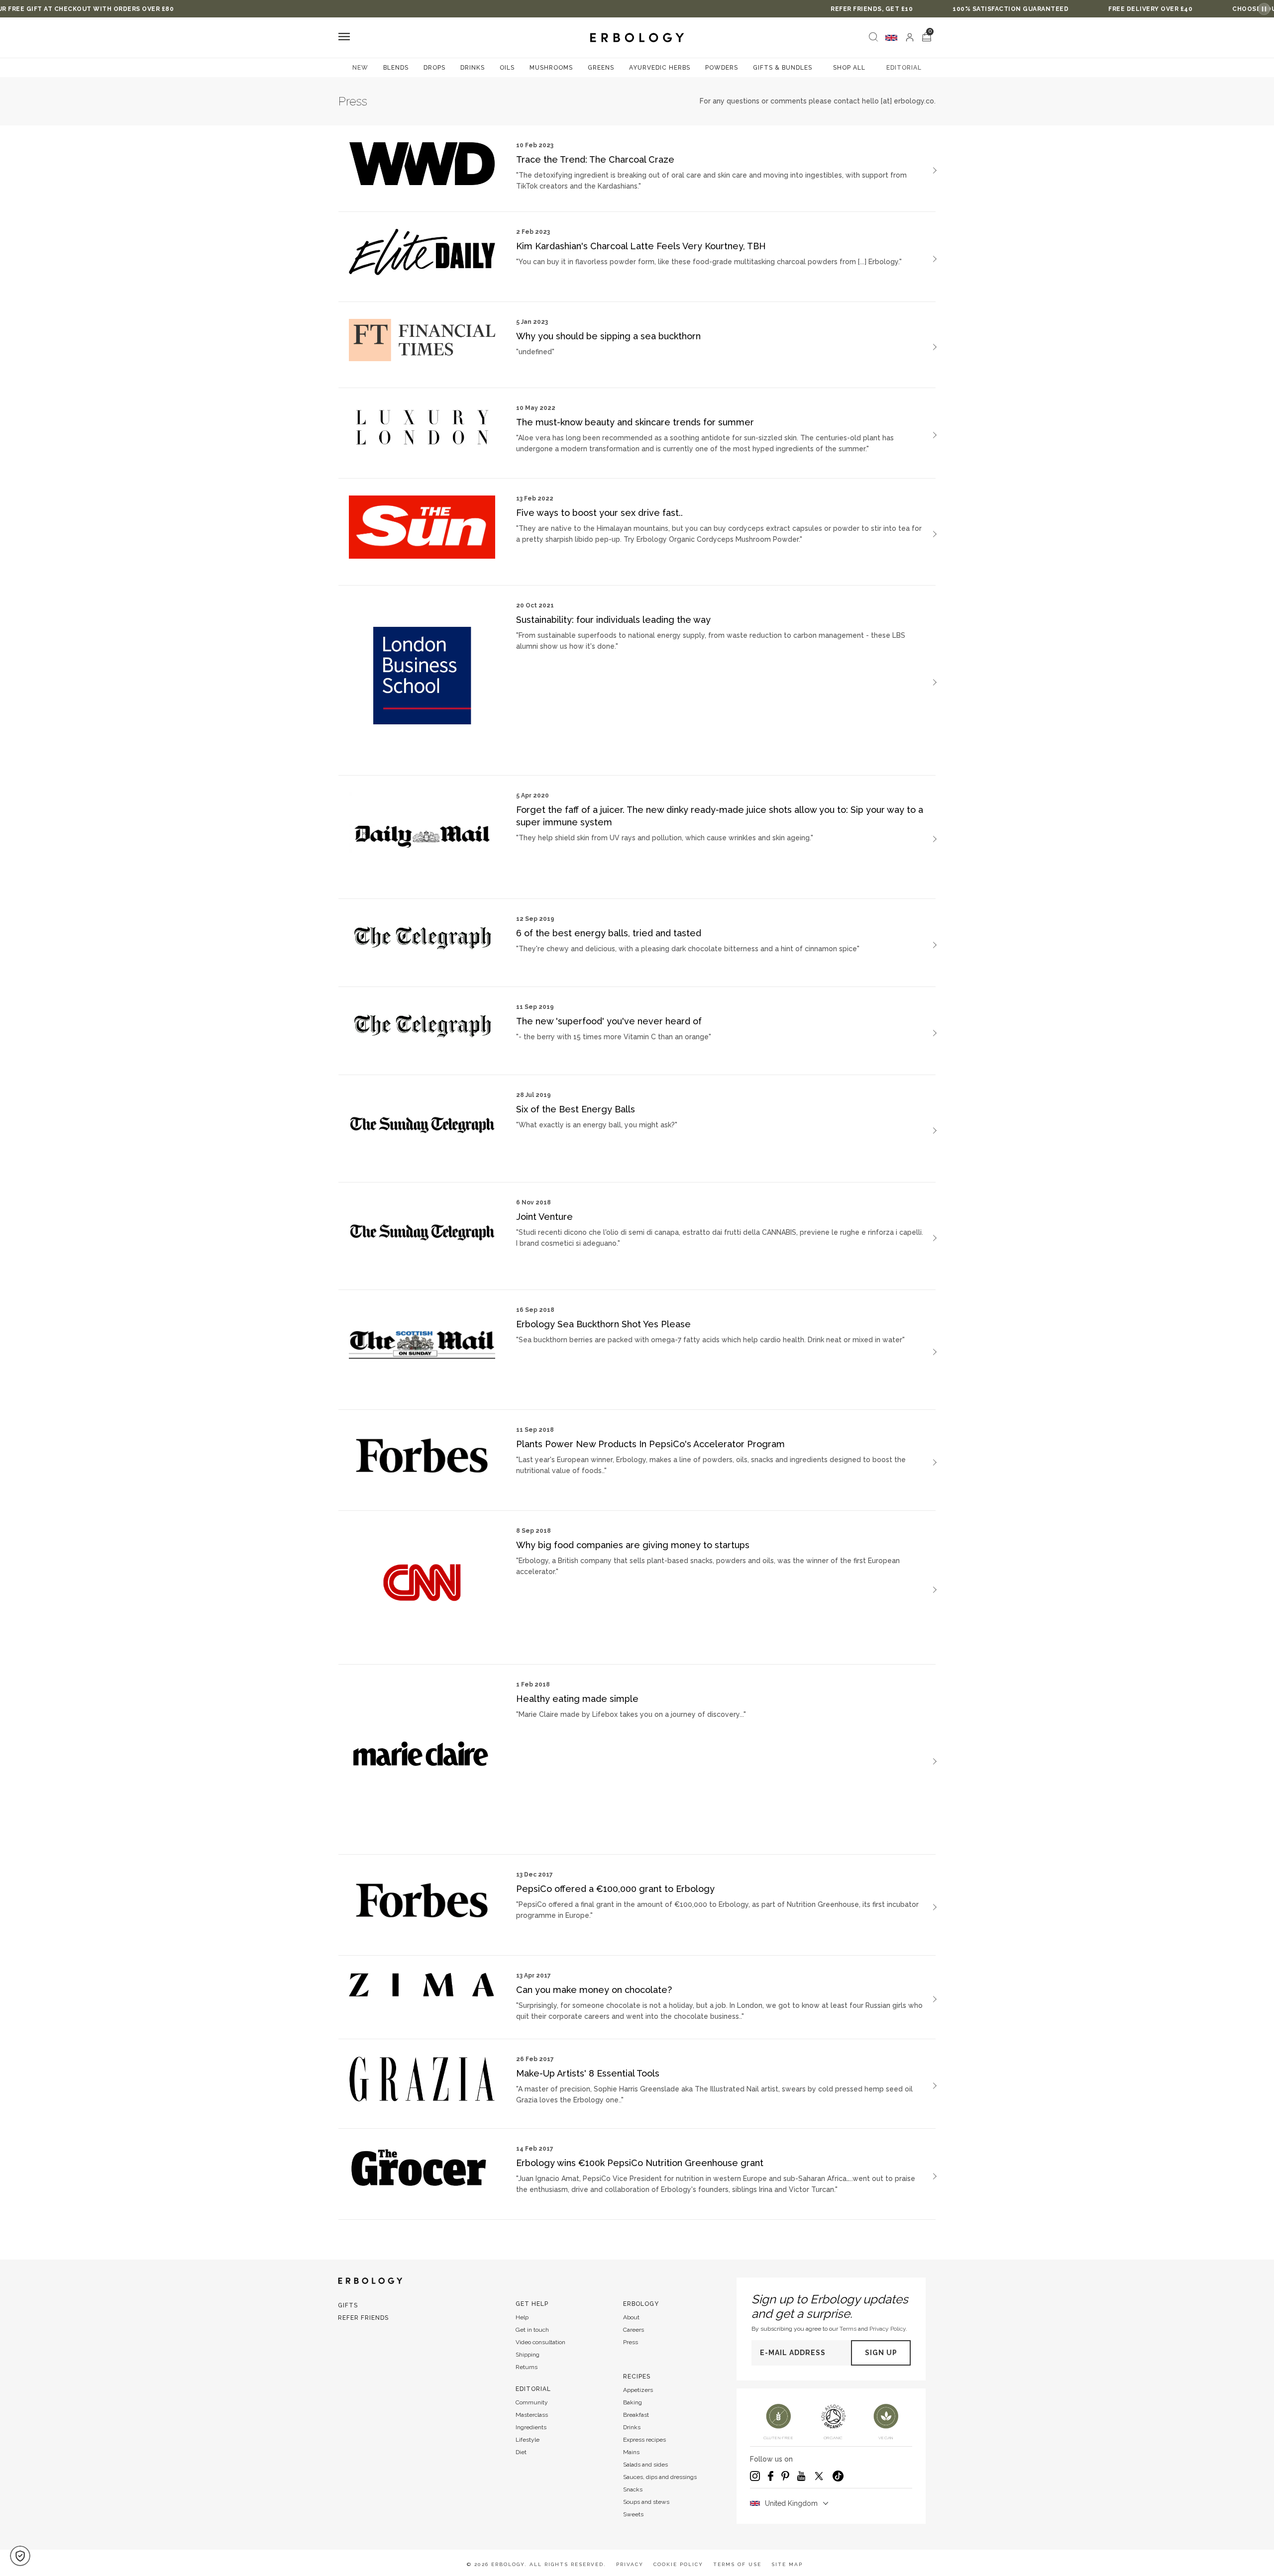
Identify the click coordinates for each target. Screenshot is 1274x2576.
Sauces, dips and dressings (660, 2477)
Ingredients (531, 2427)
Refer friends (363, 2318)
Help (522, 2317)
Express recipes (644, 2440)
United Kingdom (791, 2503)
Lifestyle (528, 2440)
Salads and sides (645, 2465)
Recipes (637, 2377)
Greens (601, 68)
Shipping (528, 2355)
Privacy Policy (888, 2329)
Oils (507, 68)
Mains (631, 2452)
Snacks (633, 2489)
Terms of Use (737, 2564)
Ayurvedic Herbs (660, 68)
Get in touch (532, 2330)
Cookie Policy (678, 2564)
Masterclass (532, 2415)
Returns (527, 2367)
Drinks (473, 68)
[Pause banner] (1264, 9)
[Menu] (344, 38)
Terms (848, 2329)
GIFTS (348, 2305)
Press (631, 2342)
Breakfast (636, 2415)
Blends (396, 68)
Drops (434, 68)
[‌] (910, 37)
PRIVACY (630, 2564)
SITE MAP (787, 2564)
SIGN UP (881, 2353)
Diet (521, 2452)
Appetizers (638, 2390)
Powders (722, 68)
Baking (633, 2402)
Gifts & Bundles (783, 68)
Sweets (633, 2514)
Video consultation (540, 2342)
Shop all (849, 68)
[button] (20, 2556)
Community (532, 2402)
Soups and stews (646, 2502)
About (631, 2317)
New (360, 68)
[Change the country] (891, 38)
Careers (634, 2330)
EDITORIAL (904, 68)
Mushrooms (551, 68)
